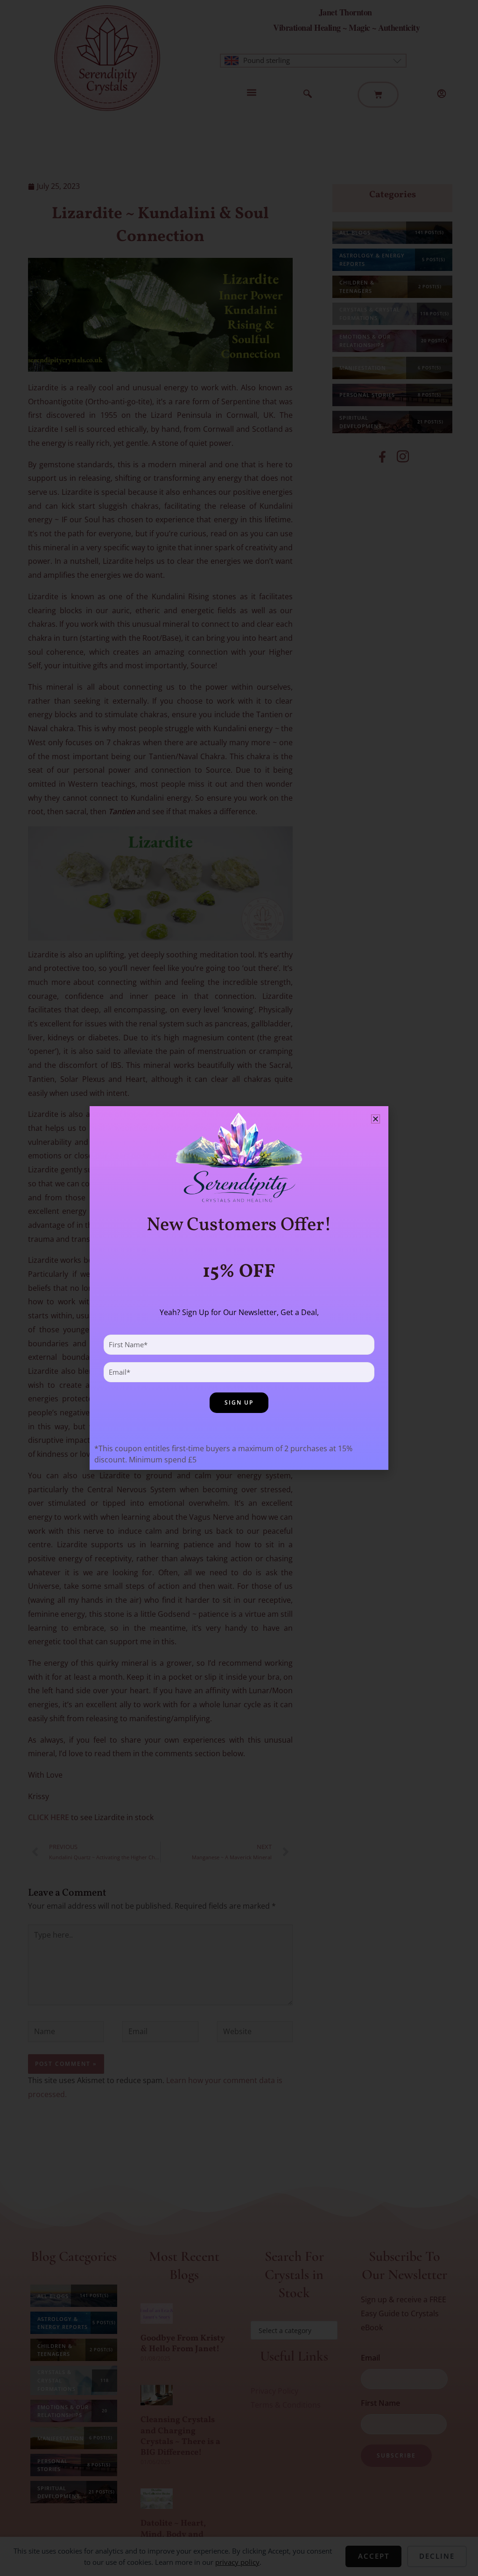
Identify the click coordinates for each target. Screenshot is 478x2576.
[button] (376, 1119)
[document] (239, 1288)
